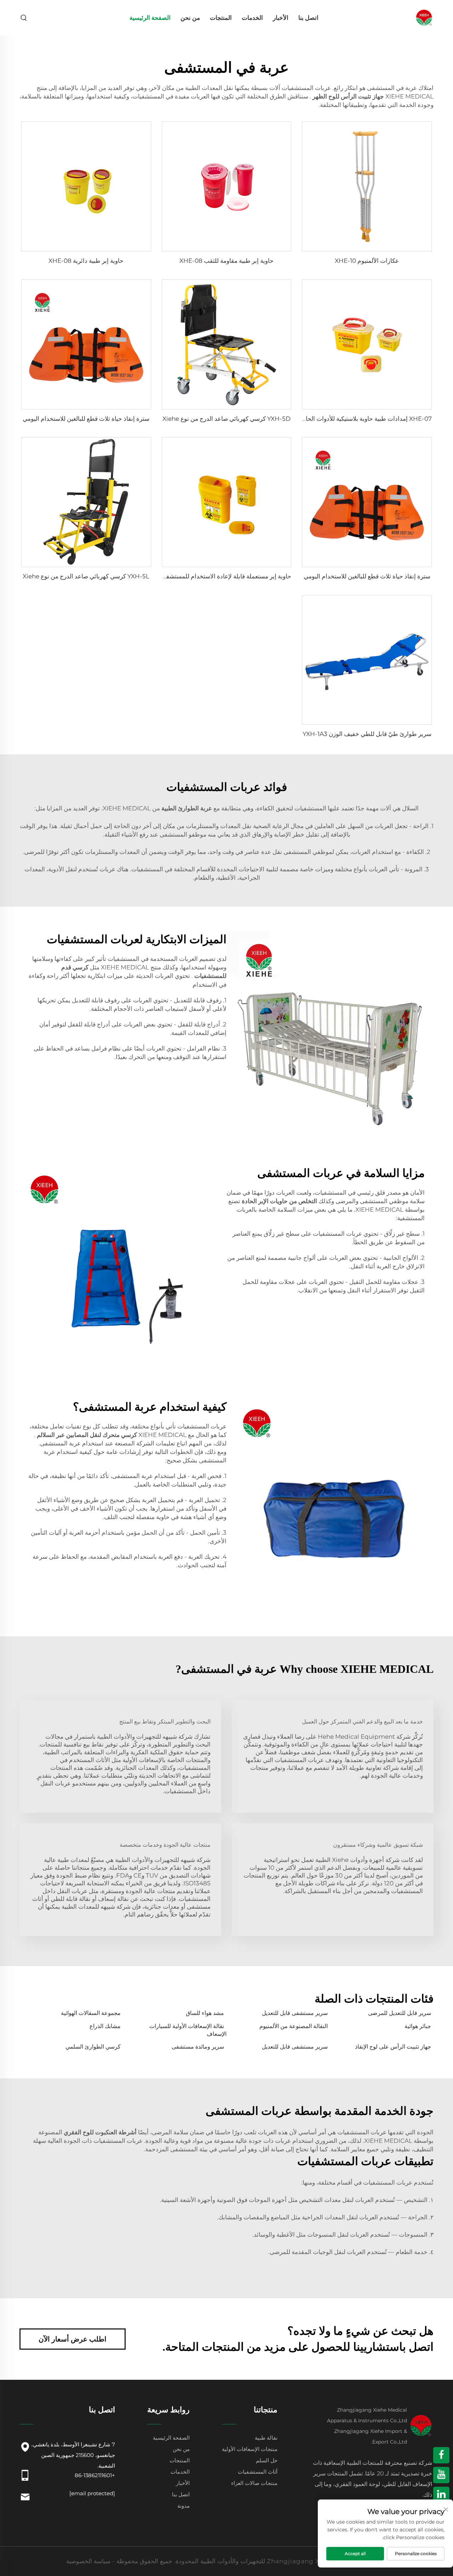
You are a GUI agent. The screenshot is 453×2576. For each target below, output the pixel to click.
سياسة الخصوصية (88, 2561)
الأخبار (281, 18)
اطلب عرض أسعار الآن (73, 2339)
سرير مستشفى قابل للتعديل (295, 2013)
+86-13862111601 (95, 2475)
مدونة (184, 2506)
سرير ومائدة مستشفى (198, 2047)
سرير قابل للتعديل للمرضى (400, 2013)
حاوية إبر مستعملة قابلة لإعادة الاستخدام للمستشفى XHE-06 (214, 576)
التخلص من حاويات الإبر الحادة (279, 1201)
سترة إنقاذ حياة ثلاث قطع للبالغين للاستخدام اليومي (86, 419)
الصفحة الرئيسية (150, 18)
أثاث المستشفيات (258, 2472)
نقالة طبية (266, 2438)
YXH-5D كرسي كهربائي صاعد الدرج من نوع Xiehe (226, 419)
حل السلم (267, 2460)
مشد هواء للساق (205, 2013)
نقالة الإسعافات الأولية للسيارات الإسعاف (188, 2030)
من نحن (190, 18)
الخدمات (252, 18)
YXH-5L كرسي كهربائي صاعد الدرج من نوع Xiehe (86, 576)
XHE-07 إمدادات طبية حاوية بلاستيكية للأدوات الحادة (366, 419)
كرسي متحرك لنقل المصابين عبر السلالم (86, 1435)
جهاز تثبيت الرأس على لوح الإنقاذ (393, 2047)
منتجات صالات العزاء (254, 2483)
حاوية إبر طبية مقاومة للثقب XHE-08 (226, 261)
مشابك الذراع (105, 2026)
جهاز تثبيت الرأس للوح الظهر (348, 96)
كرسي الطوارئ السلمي (93, 2047)
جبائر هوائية (418, 2026)
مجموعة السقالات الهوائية (91, 2013)
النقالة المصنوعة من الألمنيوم (294, 2026)
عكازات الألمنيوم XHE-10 (367, 261)
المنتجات (221, 18)
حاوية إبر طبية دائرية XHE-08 (86, 261)
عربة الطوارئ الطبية (186, 808)
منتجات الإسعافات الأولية (250, 2449)
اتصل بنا (308, 18)
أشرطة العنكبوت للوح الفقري (99, 2132)
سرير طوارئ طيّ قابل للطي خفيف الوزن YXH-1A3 (367, 734)
